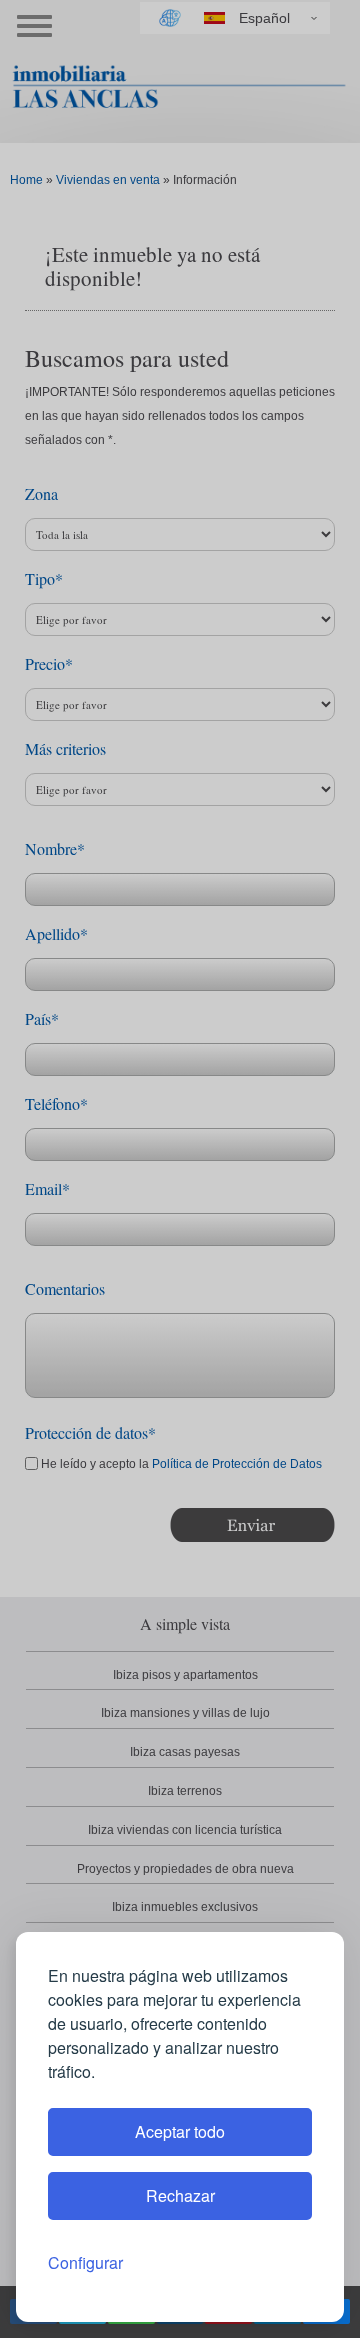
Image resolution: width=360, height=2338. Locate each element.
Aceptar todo (180, 2131)
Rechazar (180, 2195)
